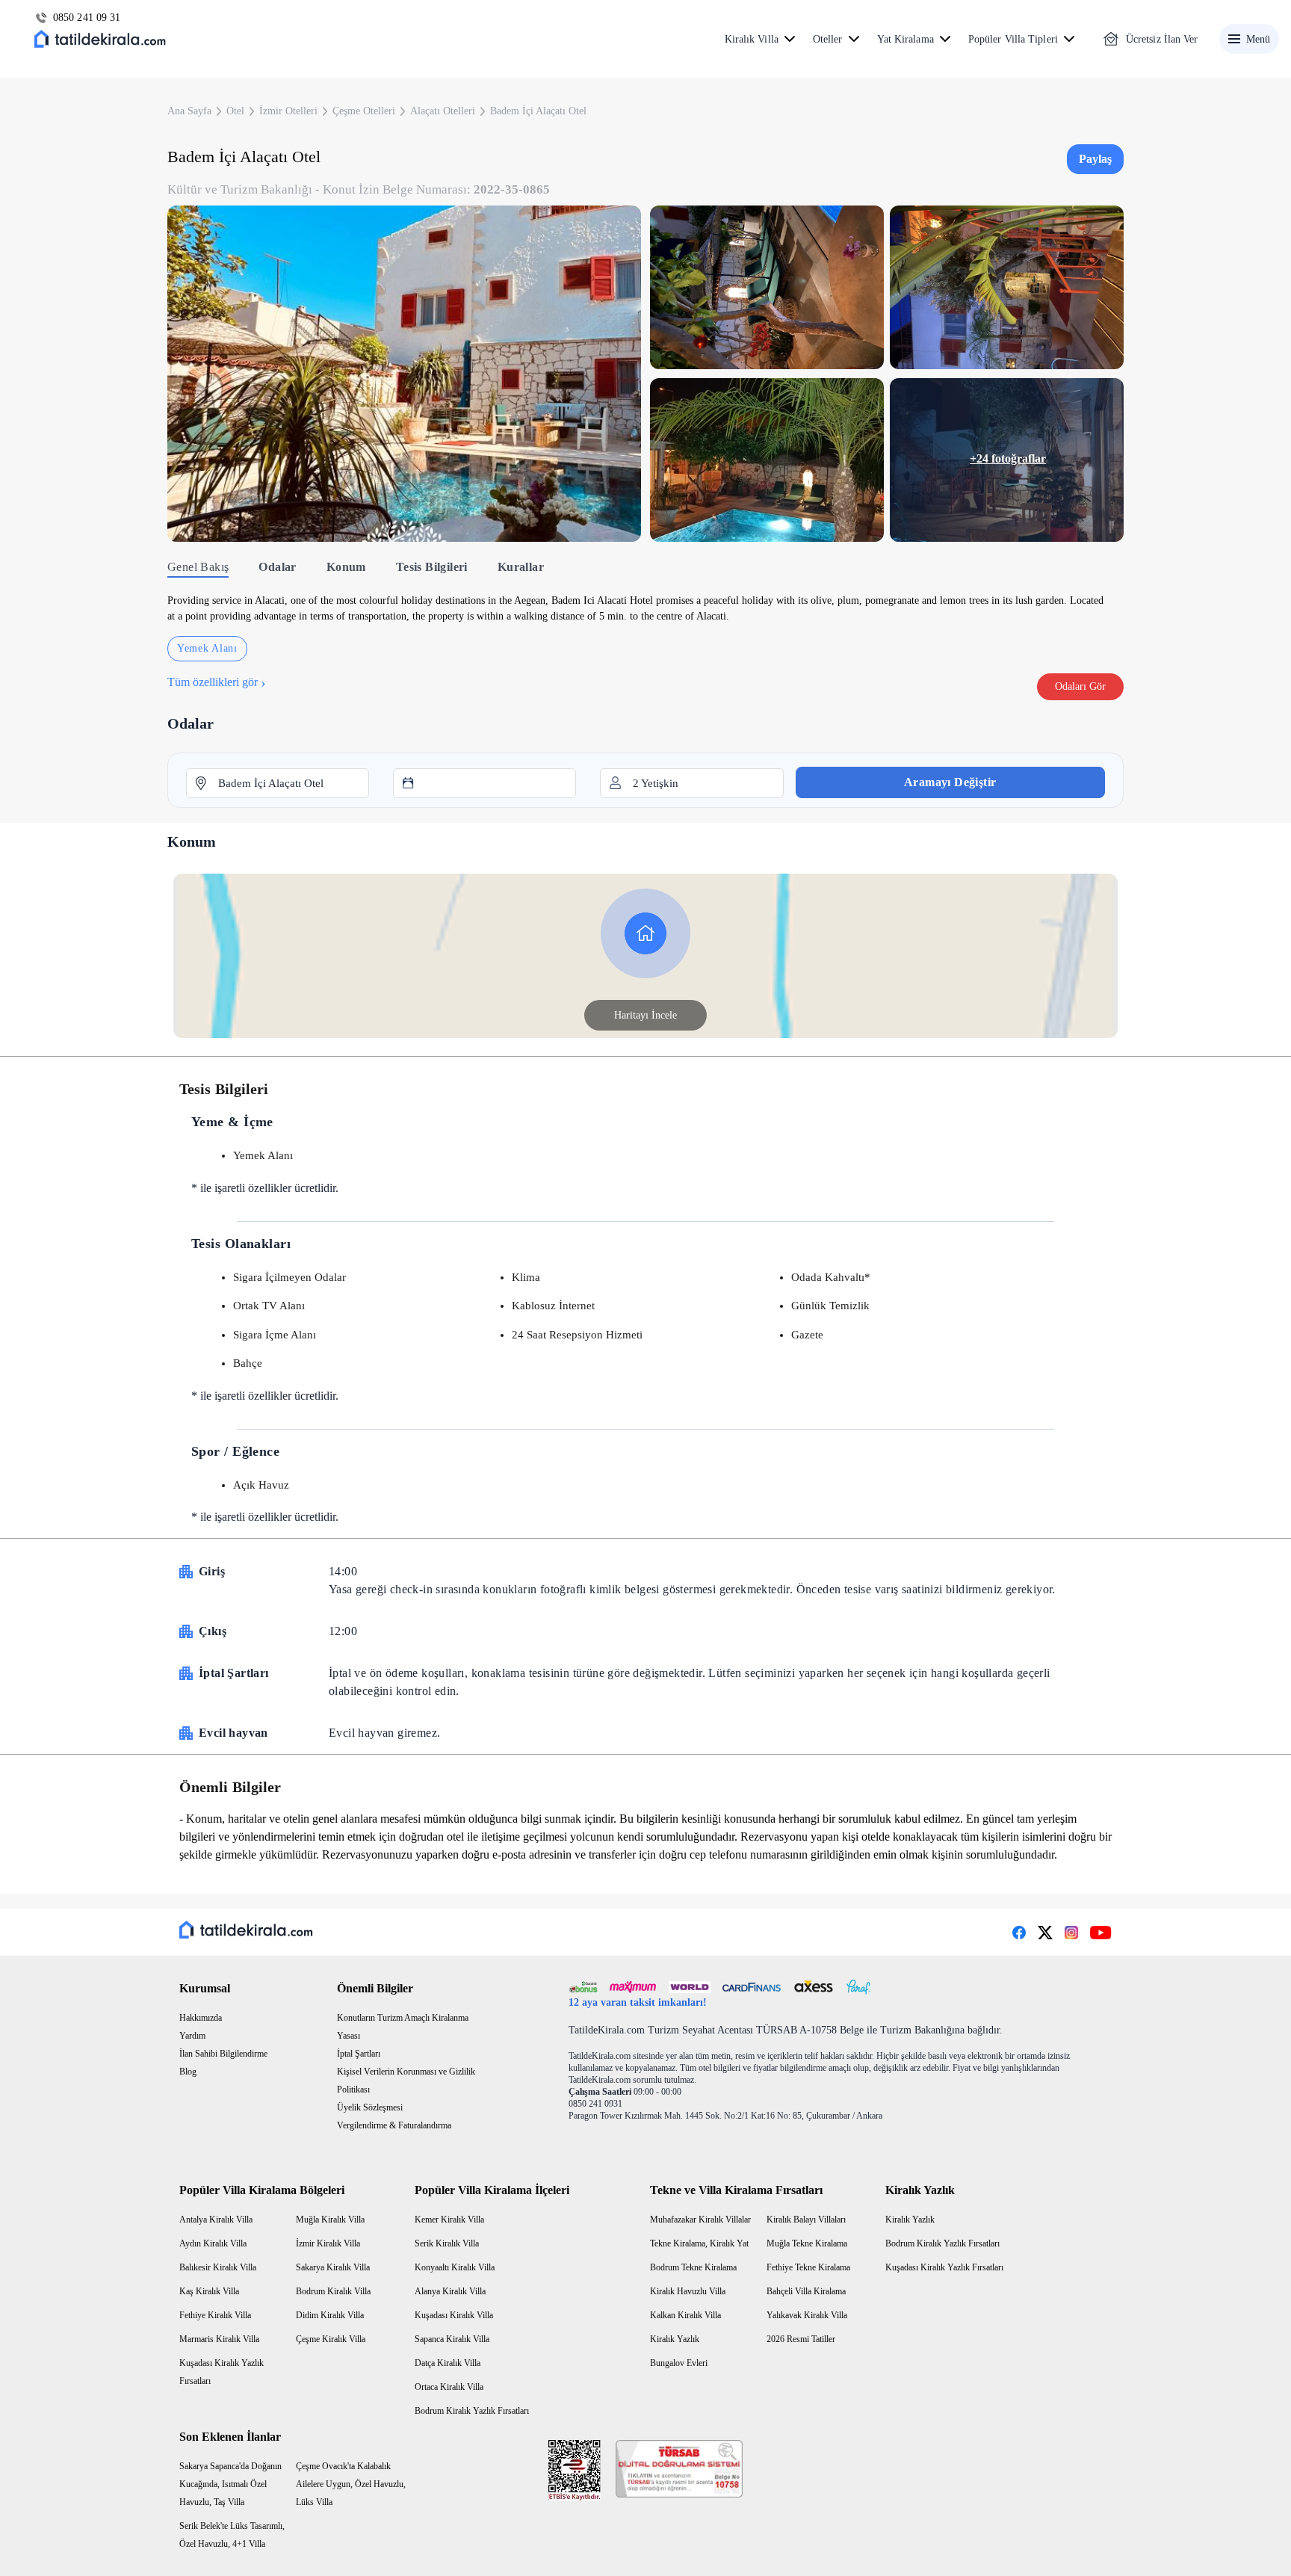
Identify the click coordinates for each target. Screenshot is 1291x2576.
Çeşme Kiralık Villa (331, 2339)
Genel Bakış (198, 567)
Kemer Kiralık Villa (449, 2220)
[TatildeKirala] (246, 1930)
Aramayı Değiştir (950, 782)
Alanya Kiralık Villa (450, 2291)
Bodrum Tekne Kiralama (693, 2267)
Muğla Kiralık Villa (330, 2220)
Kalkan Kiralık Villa (685, 2315)
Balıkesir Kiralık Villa (218, 2267)
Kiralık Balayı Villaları (806, 2220)
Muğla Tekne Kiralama (807, 2243)
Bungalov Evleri (679, 2363)
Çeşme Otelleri (364, 111)
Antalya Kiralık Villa (216, 2220)
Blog (188, 2072)
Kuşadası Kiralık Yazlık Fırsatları (944, 2267)
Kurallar (521, 567)
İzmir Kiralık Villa (328, 2243)
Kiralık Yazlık (675, 2339)
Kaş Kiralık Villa (209, 2291)
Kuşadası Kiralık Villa (454, 2315)
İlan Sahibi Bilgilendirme (223, 2054)
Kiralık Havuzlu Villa (688, 2291)
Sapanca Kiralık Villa (452, 2339)
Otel (235, 111)
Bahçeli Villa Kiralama (806, 2291)
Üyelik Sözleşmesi (370, 2107)
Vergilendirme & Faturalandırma (394, 2125)
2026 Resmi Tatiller (801, 2339)
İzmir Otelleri (288, 111)
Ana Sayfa (189, 111)
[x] (1045, 1933)
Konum (346, 567)
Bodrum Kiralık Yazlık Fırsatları (472, 2411)
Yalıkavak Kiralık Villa (807, 2315)
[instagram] (1071, 1933)
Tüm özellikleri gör (217, 682)
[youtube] (1101, 1933)
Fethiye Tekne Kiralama (808, 2267)
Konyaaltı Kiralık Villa (455, 2267)
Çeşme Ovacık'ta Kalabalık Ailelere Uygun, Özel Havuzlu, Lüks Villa (351, 2484)
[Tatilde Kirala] (100, 39)
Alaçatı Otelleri (443, 111)
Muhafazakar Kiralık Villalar (700, 2220)
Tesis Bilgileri (432, 567)
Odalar (277, 567)
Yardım (192, 2036)
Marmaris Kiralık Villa (219, 2339)
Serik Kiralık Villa (447, 2243)
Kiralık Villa (752, 39)
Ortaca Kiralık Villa (449, 2387)
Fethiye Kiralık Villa (215, 2315)
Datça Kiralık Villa (448, 2363)
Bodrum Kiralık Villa (333, 2291)
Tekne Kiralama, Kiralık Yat (699, 2243)
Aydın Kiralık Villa (213, 2243)
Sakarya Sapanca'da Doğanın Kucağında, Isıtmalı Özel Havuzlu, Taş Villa (230, 2484)
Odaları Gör (1080, 686)
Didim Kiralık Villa (330, 2315)
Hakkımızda (201, 2018)
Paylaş (1095, 159)
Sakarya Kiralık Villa (333, 2267)
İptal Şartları (359, 2054)
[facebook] (1019, 1933)
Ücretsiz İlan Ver (1162, 39)
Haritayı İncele (645, 1015)
